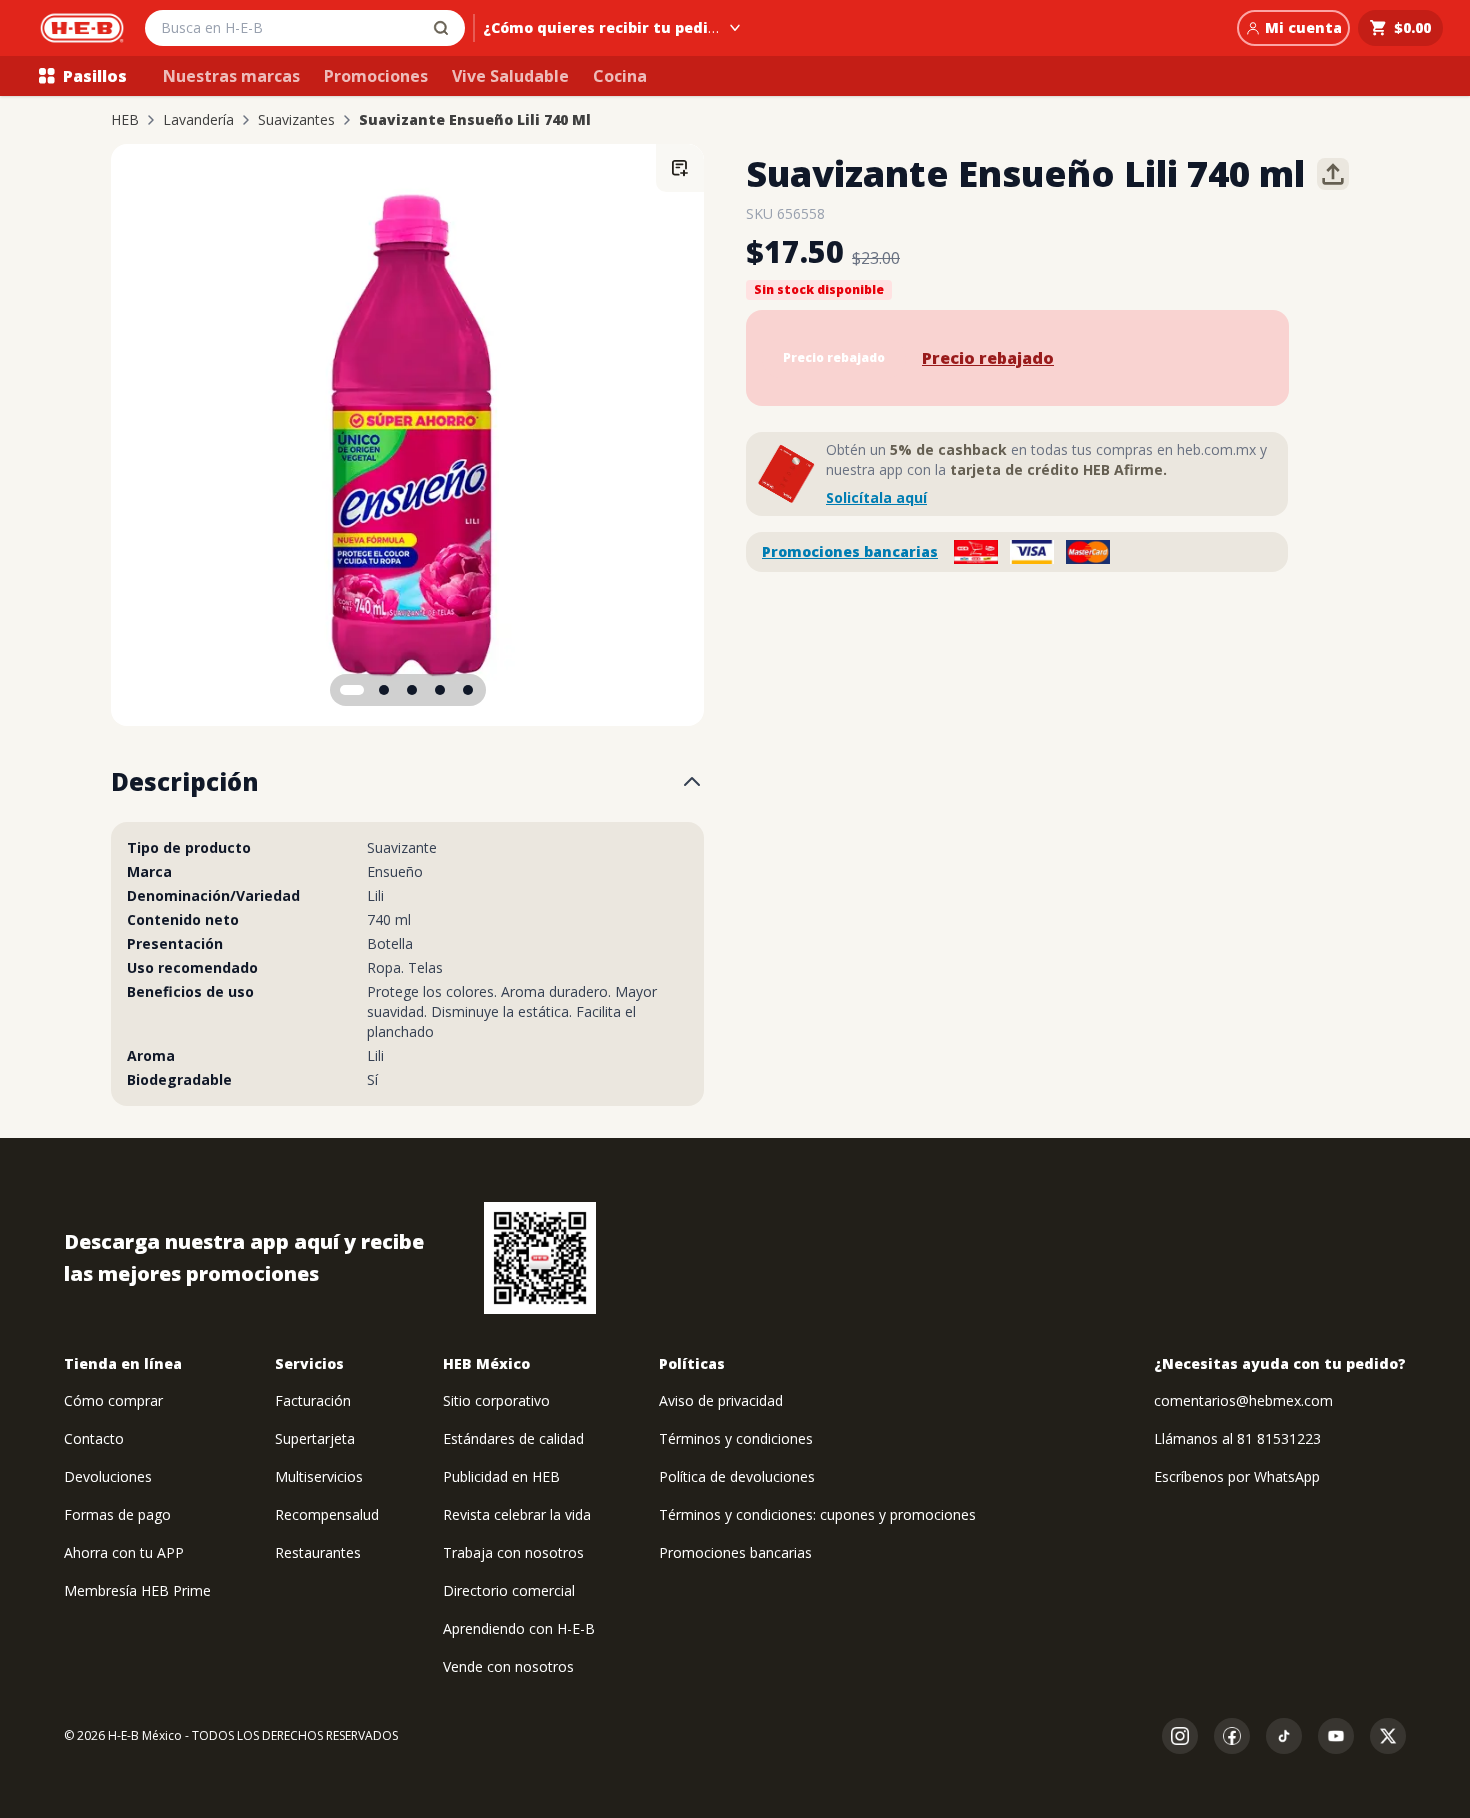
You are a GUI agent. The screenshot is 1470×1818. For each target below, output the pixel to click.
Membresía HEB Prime (137, 1590)
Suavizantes (296, 120)
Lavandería (198, 120)
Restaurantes (318, 1552)
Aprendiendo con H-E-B (519, 1628)
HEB (125, 120)
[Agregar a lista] (680, 168)
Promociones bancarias (850, 551)
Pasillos (95, 76)
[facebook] (1232, 1736)
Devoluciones (108, 1476)
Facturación (313, 1400)
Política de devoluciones (737, 1476)
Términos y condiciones (736, 1438)
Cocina (620, 76)
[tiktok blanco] (1284, 1736)
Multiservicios (319, 1476)
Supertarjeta (315, 1438)
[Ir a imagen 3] (412, 690)
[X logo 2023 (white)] (1388, 1736)
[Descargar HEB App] (540, 1258)
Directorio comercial (509, 1590)
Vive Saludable (510, 76)
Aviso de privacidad (721, 1400)
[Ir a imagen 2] (384, 690)
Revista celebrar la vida (517, 1514)
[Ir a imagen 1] (352, 690)
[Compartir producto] (1333, 174)
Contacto (94, 1438)
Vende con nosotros (508, 1666)
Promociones (376, 76)
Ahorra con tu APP (124, 1552)
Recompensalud (327, 1514)
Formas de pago (117, 1514)
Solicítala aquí (876, 497)
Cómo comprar (113, 1400)
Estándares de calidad (513, 1438)
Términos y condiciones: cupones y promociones (817, 1514)
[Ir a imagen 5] (468, 690)
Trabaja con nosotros (513, 1552)
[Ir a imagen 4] (440, 690)
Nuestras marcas (231, 76)
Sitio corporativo (496, 1400)
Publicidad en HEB (501, 1476)
